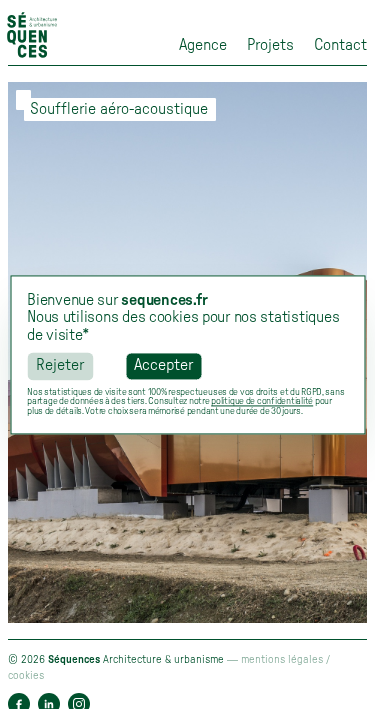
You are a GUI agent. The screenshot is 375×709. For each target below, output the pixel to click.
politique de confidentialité (262, 402)
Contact (340, 45)
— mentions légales (276, 659)
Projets (270, 45)
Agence (203, 45)
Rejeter (60, 366)
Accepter (163, 366)
